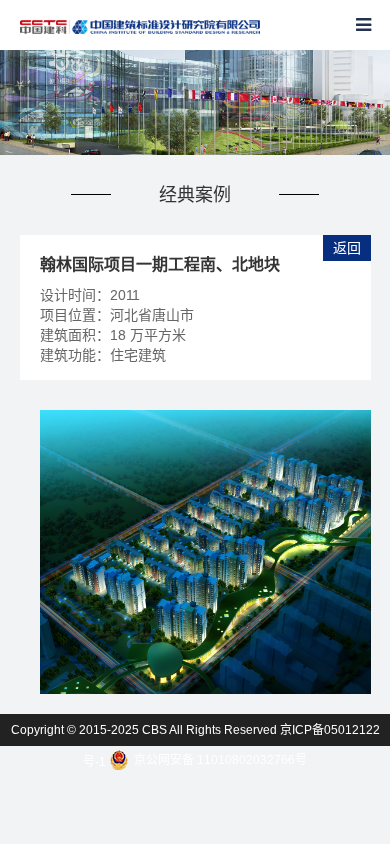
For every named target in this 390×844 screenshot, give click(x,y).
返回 (347, 248)
